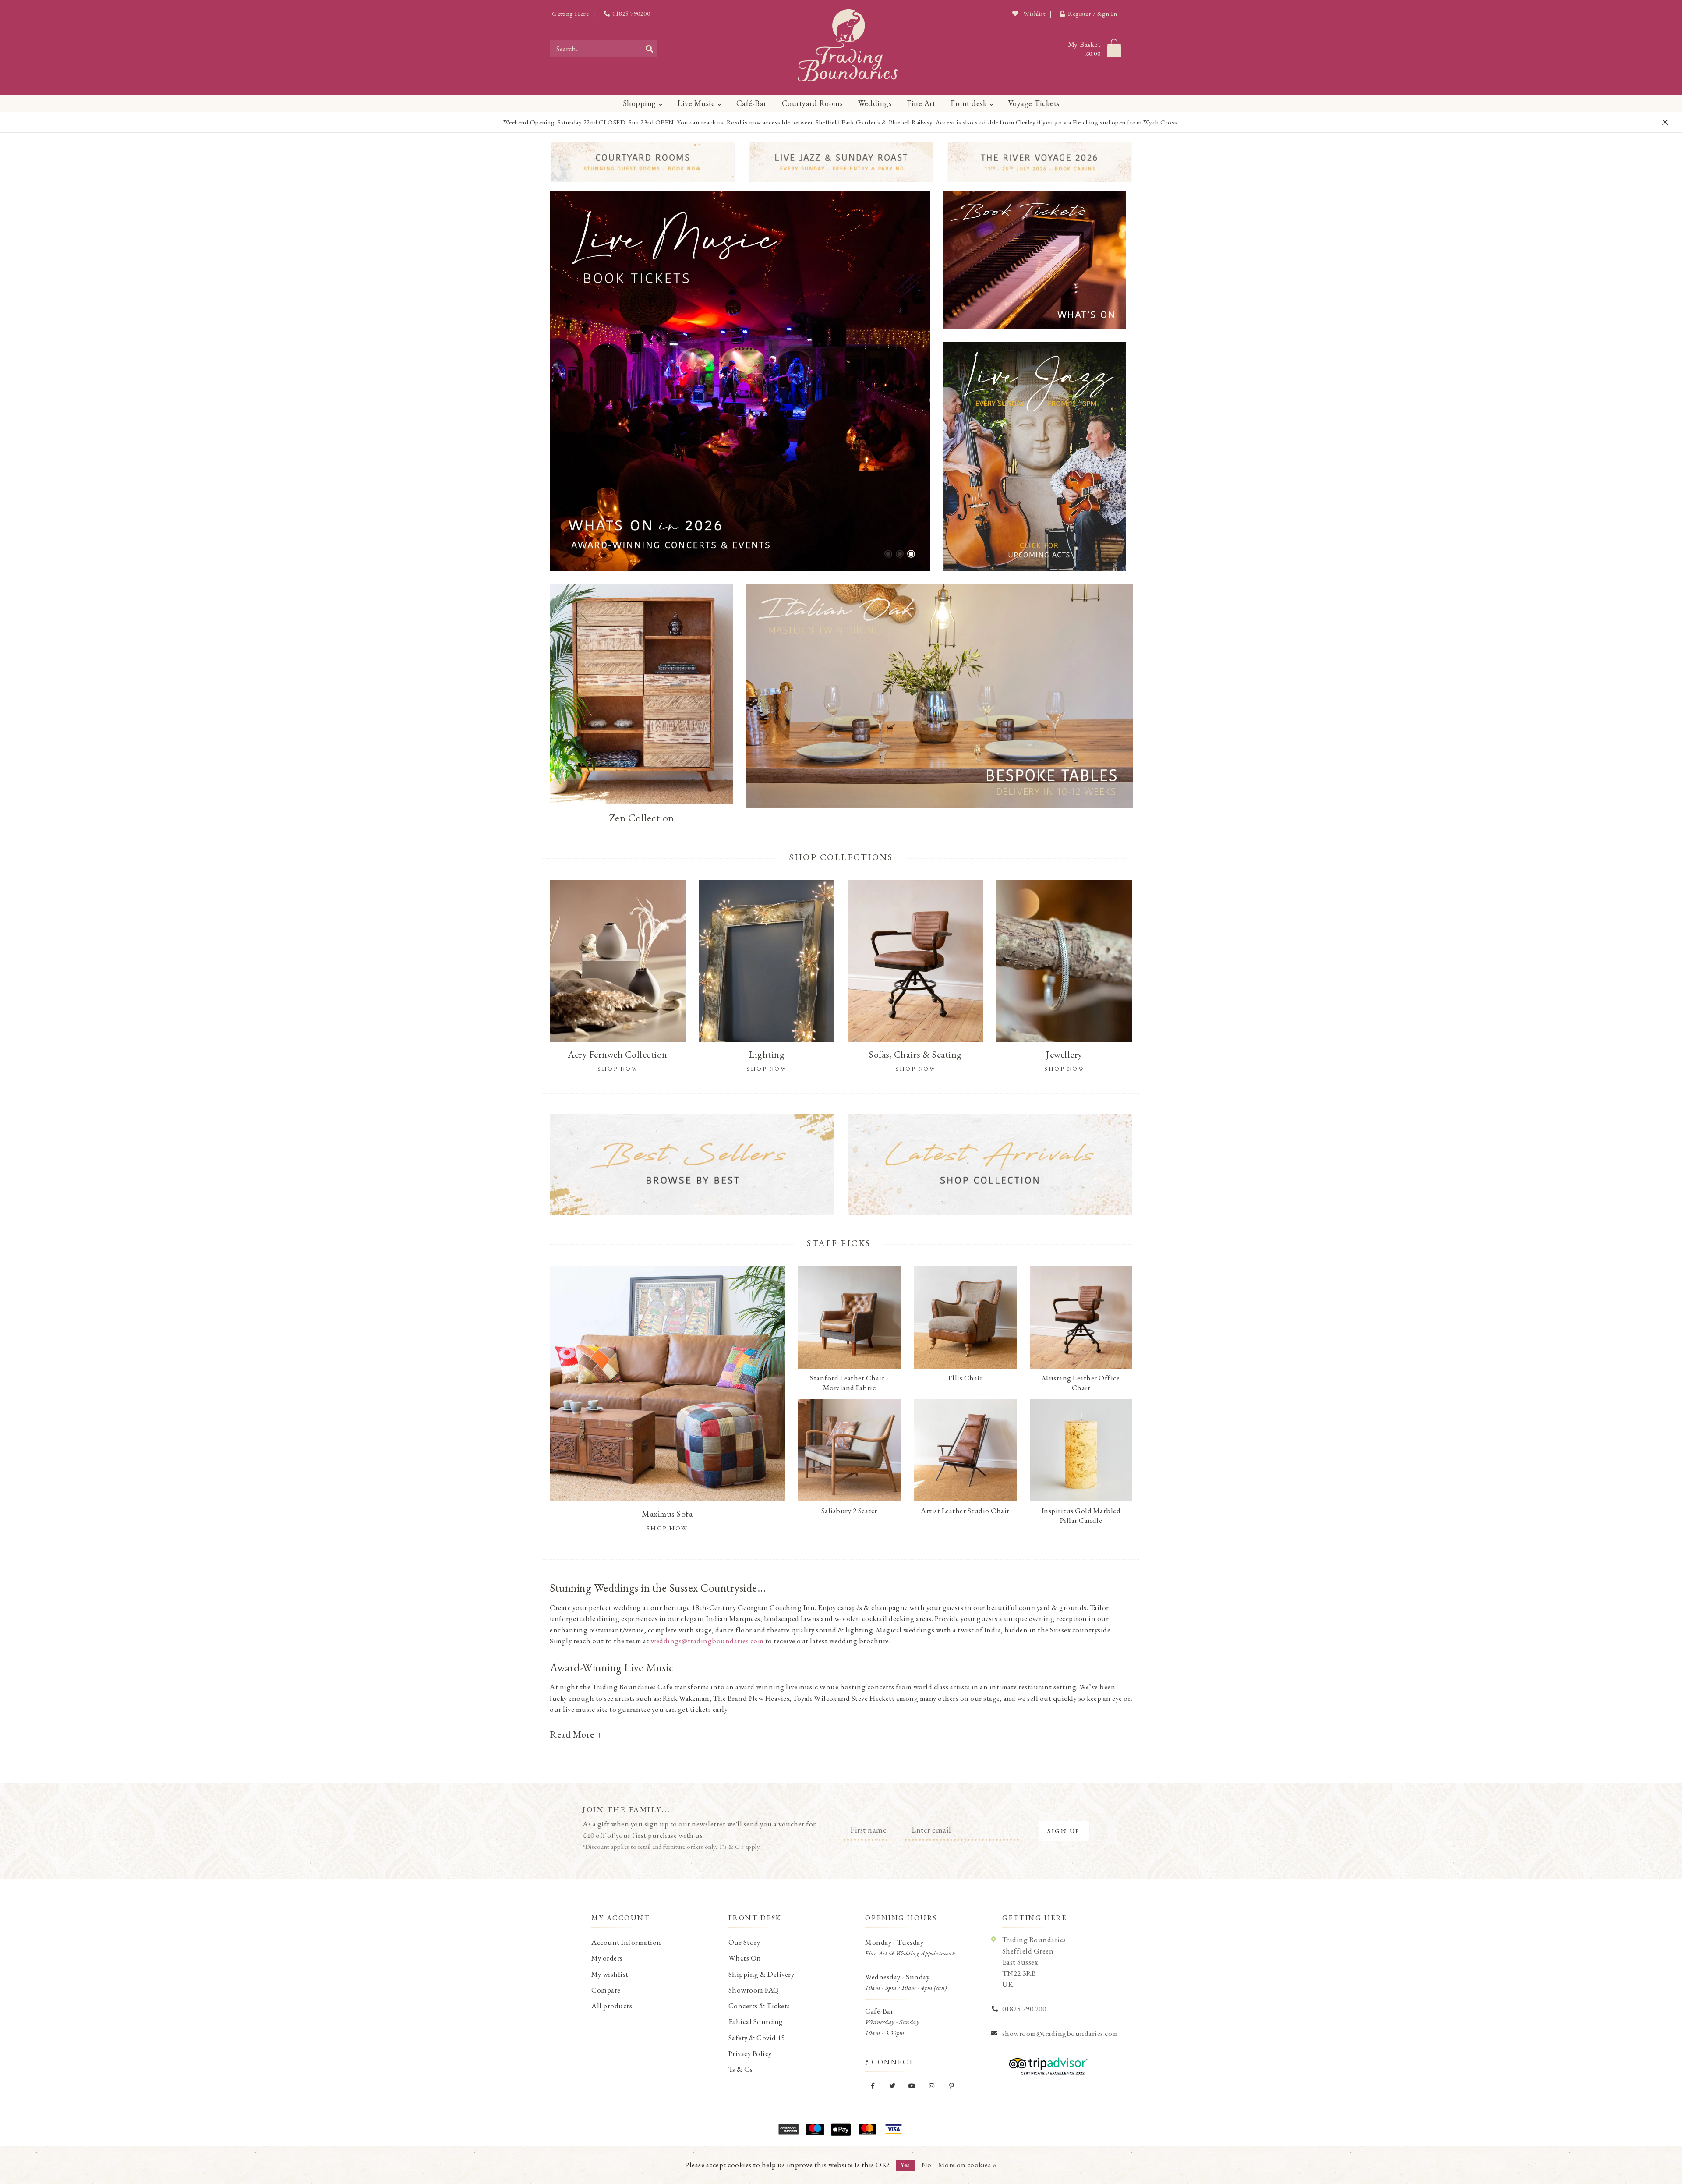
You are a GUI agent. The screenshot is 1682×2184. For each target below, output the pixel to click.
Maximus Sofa (667, 1514)
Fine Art (921, 103)
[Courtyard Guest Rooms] (643, 162)
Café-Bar (751, 103)
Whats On (745, 1958)
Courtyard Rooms (813, 103)
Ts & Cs (741, 2069)
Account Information (626, 1942)
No (926, 2165)
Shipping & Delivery (761, 1974)
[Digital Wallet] (841, 2129)
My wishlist (610, 1974)
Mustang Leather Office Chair (1081, 1383)
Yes (905, 2165)
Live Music (696, 103)
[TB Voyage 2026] (1040, 162)
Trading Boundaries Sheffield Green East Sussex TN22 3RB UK (1034, 1962)
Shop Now (667, 1528)
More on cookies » (968, 2165)
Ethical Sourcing (756, 2021)
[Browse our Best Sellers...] (692, 1165)
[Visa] (894, 2129)
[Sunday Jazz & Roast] (841, 162)
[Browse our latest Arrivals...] (990, 1165)
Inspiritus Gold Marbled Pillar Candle (1081, 1515)
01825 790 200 (1024, 2009)
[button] (888, 554)
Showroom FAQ (754, 1990)
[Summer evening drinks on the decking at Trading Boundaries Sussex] (740, 381)
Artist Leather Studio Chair (965, 1511)
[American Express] (788, 2129)
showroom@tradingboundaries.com (1060, 2033)
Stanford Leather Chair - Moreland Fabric (849, 1383)
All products (612, 2006)
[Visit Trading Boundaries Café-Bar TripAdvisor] (1046, 2063)
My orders (607, 1958)
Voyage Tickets (1034, 103)
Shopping (640, 103)
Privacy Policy (750, 2053)
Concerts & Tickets (759, 2006)
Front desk (969, 103)
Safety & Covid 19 (757, 2038)
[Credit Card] (815, 2129)
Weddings (875, 103)
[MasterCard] (867, 2129)
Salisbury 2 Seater (849, 1511)
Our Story (744, 1942)
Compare (606, 1990)
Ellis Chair (965, 1378)
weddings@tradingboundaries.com (707, 1641)
